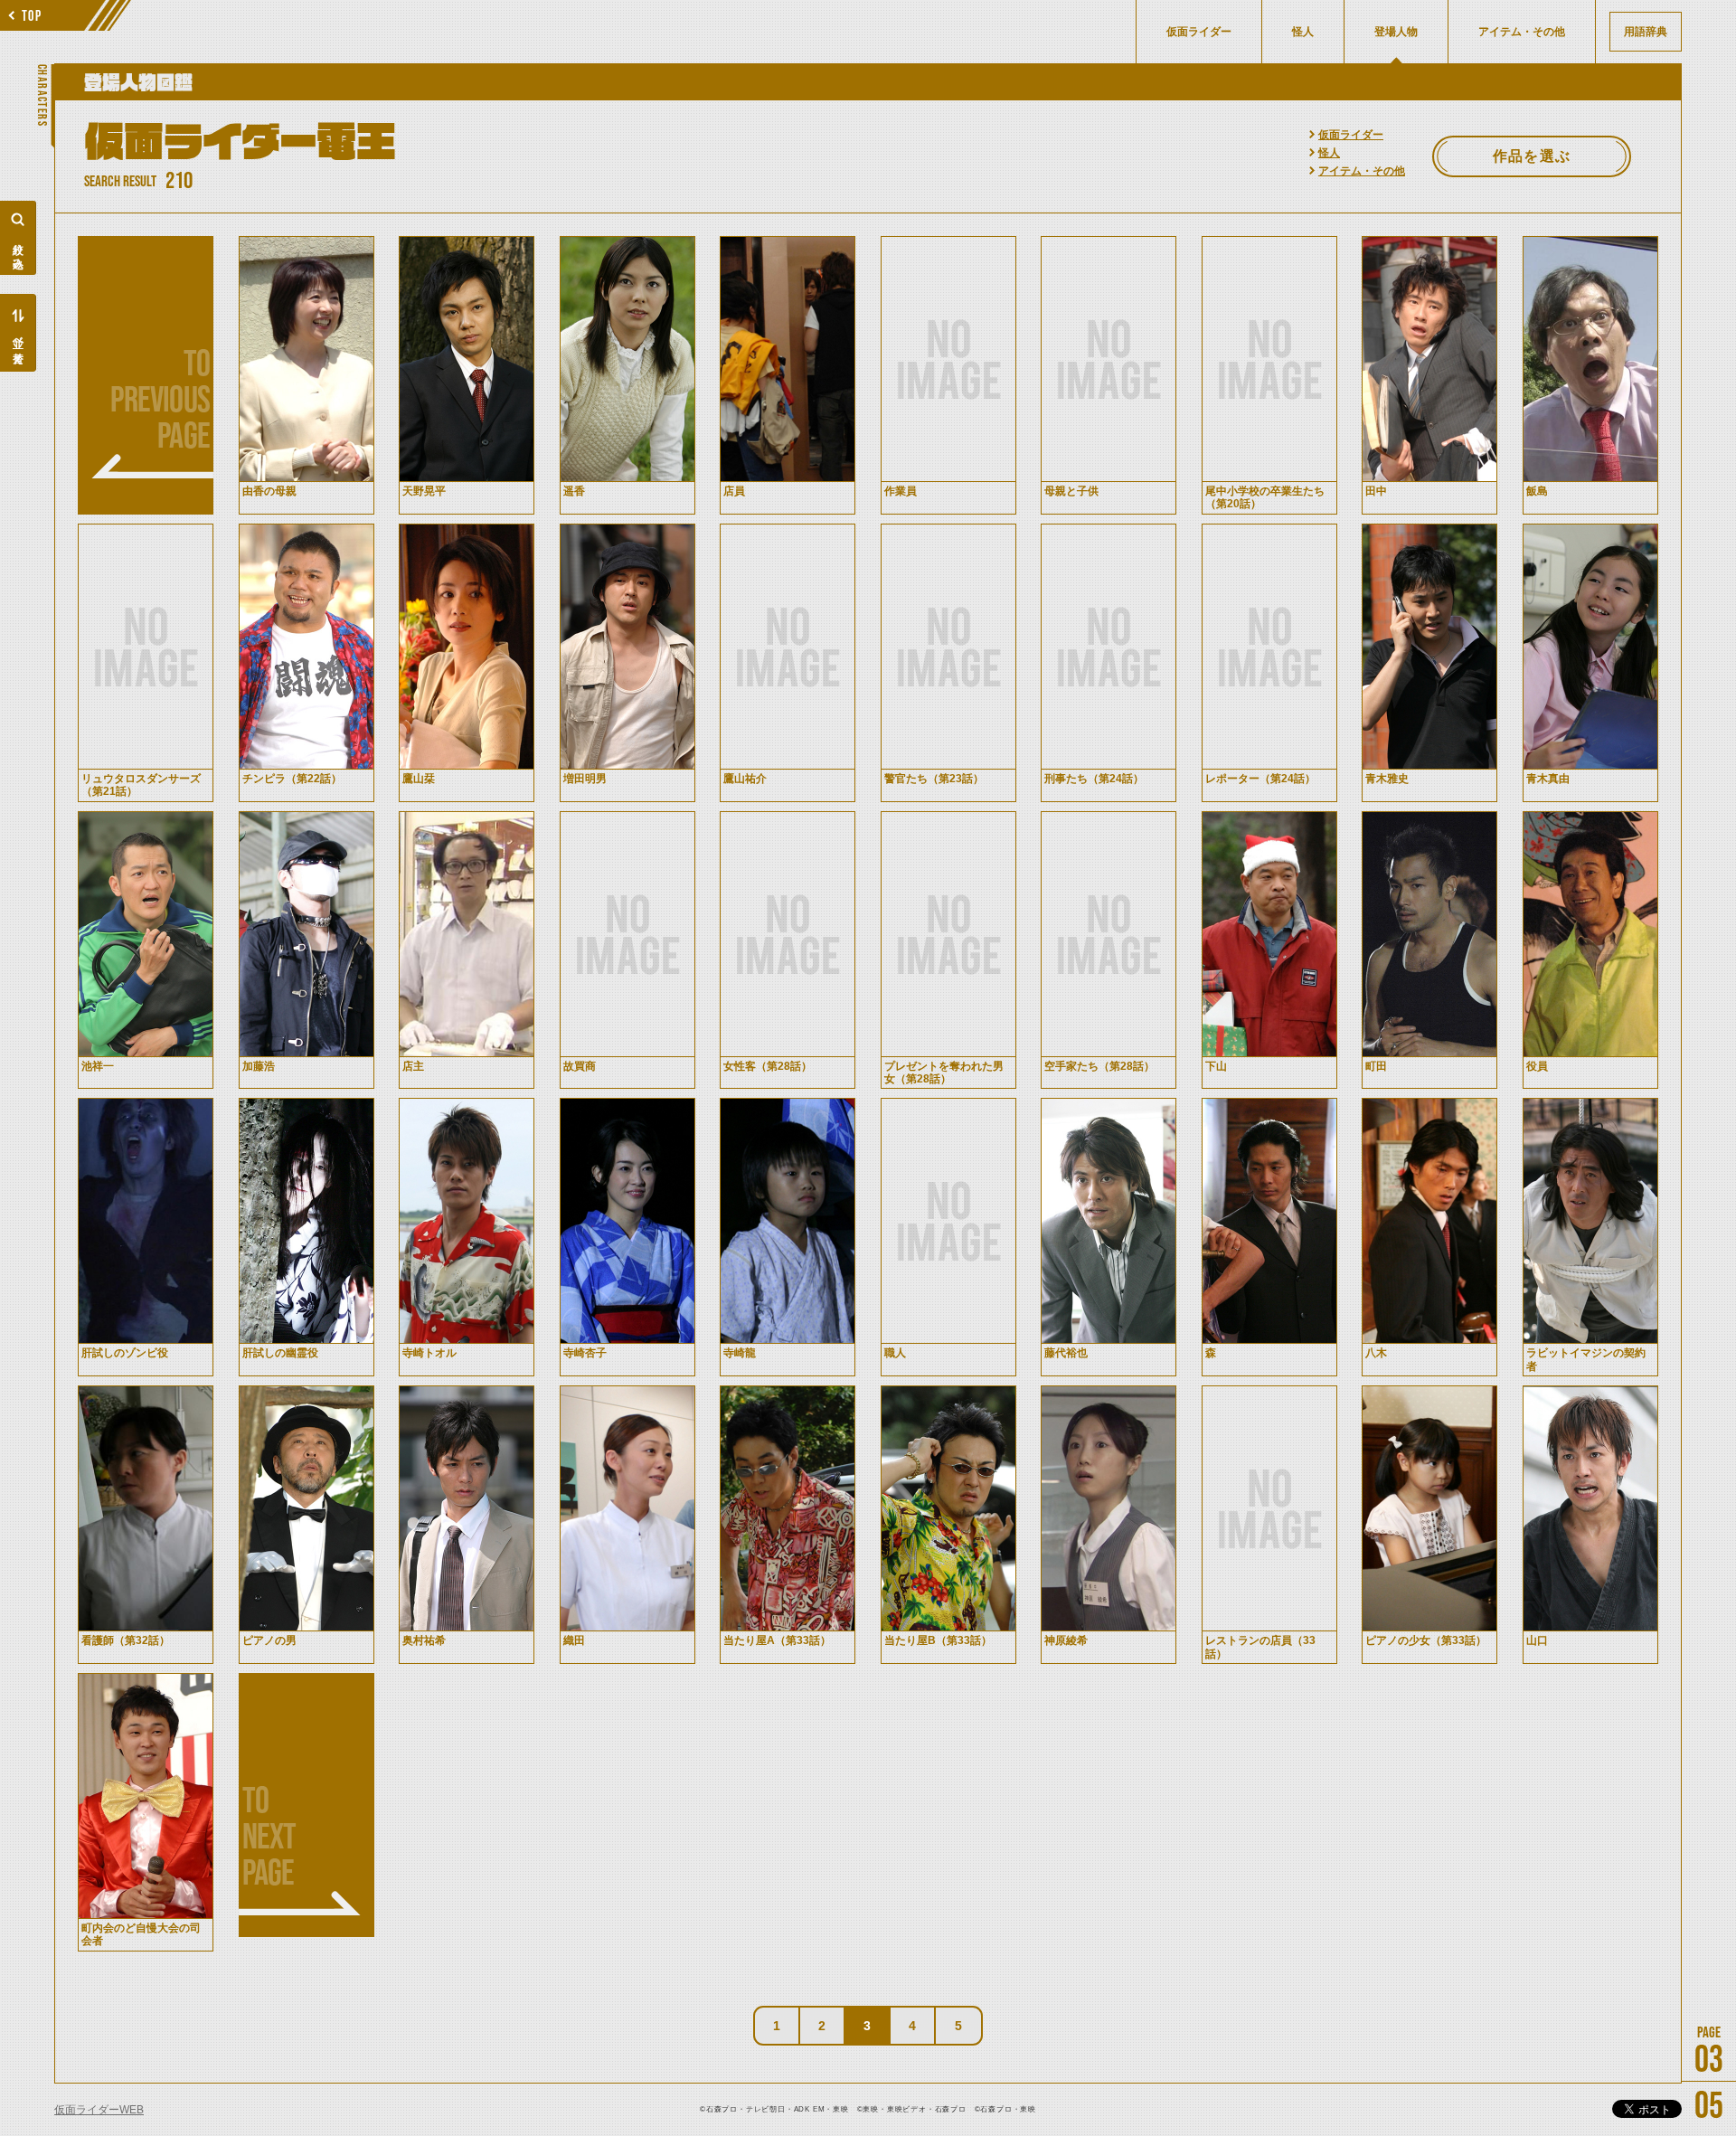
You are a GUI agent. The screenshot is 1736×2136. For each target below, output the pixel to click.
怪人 (1329, 153)
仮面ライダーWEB (99, 2110)
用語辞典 (1646, 32)
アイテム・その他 (1362, 171)
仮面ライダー (1351, 135)
